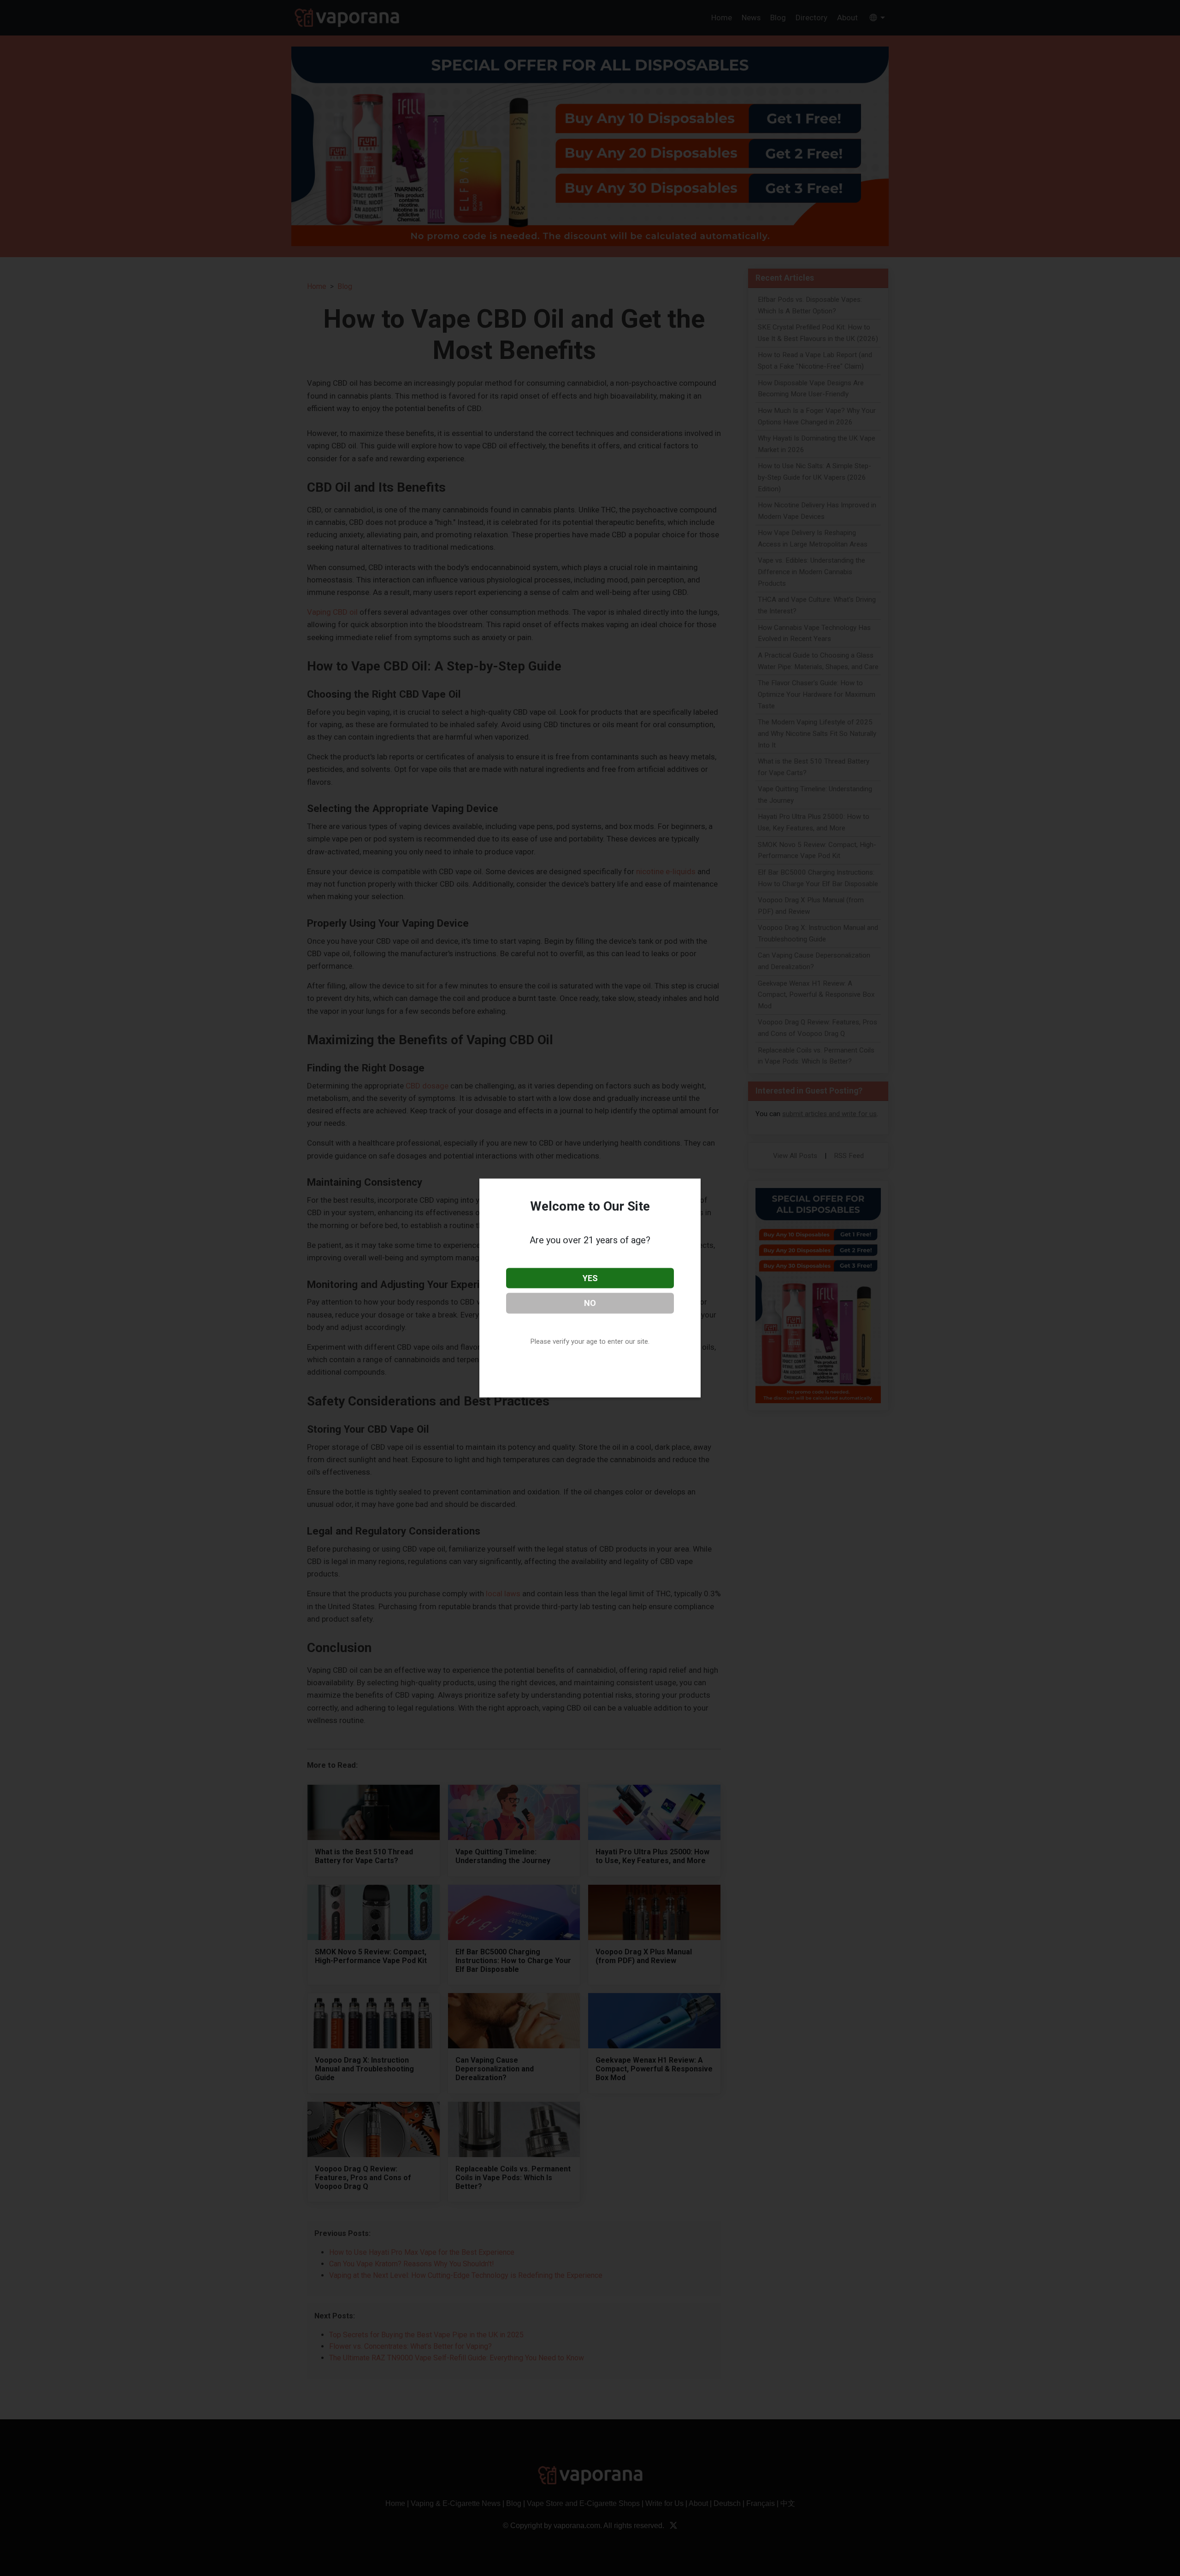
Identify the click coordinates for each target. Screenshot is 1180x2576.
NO (590, 1303)
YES (590, 1278)
